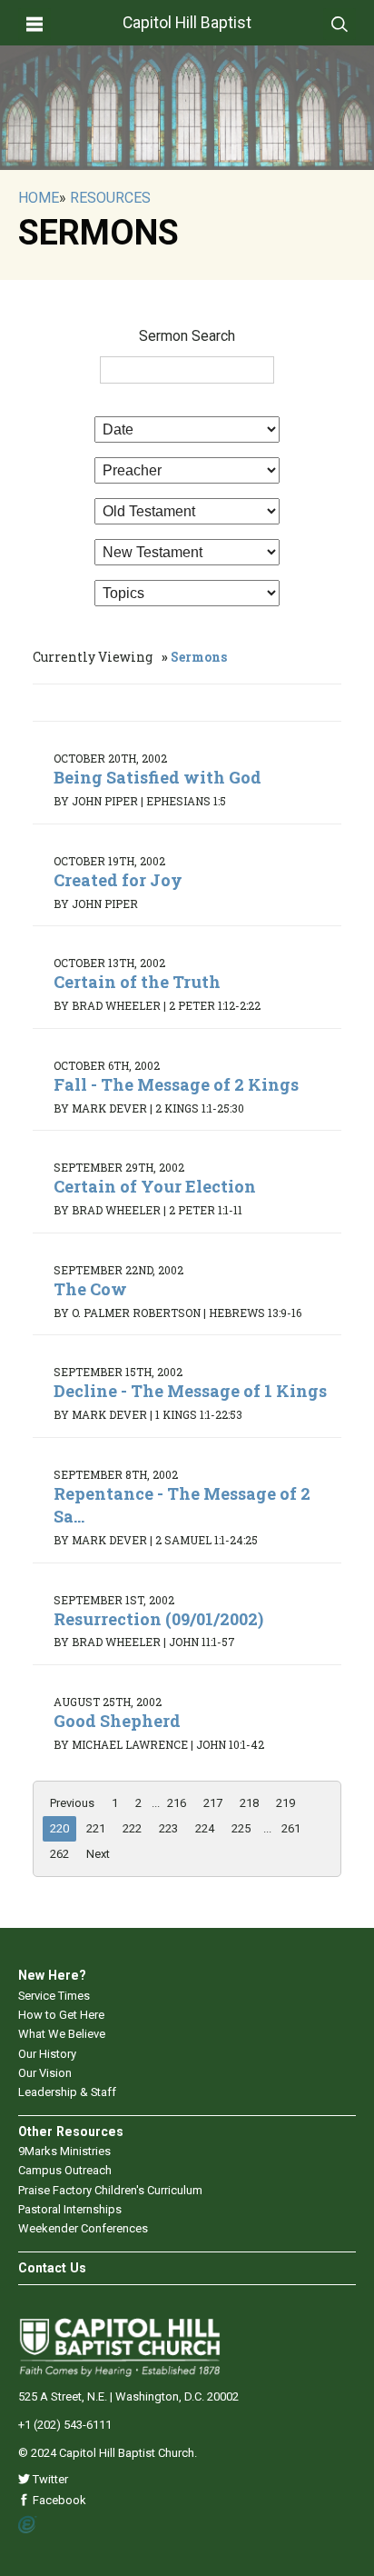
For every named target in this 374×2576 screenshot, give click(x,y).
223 (168, 1828)
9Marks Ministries (64, 2151)
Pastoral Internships (70, 2209)
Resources (110, 198)
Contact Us (52, 2268)
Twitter (49, 2479)
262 (59, 1854)
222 (132, 1828)
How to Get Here (61, 2015)
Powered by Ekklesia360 (28, 2525)
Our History (47, 2054)
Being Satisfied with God (157, 777)
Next (98, 1854)
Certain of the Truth (137, 982)
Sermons (199, 657)
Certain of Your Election (155, 1186)
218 (249, 1803)
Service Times (54, 1996)
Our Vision (45, 2073)
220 (59, 1828)
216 (177, 1803)
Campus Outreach (65, 2170)
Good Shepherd (117, 1721)
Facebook (58, 2500)
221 (96, 1828)
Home (39, 198)
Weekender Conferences (83, 2228)
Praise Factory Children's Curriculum (110, 2190)
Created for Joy (118, 880)
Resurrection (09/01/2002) (158, 1619)
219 (285, 1803)
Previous (72, 1803)
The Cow (90, 1289)
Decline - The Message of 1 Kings (190, 1391)
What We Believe (62, 2034)
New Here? (52, 1975)
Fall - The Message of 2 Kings (176, 1084)
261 (291, 1828)
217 (213, 1803)
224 (205, 1828)
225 (241, 1828)
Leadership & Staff (67, 2092)
